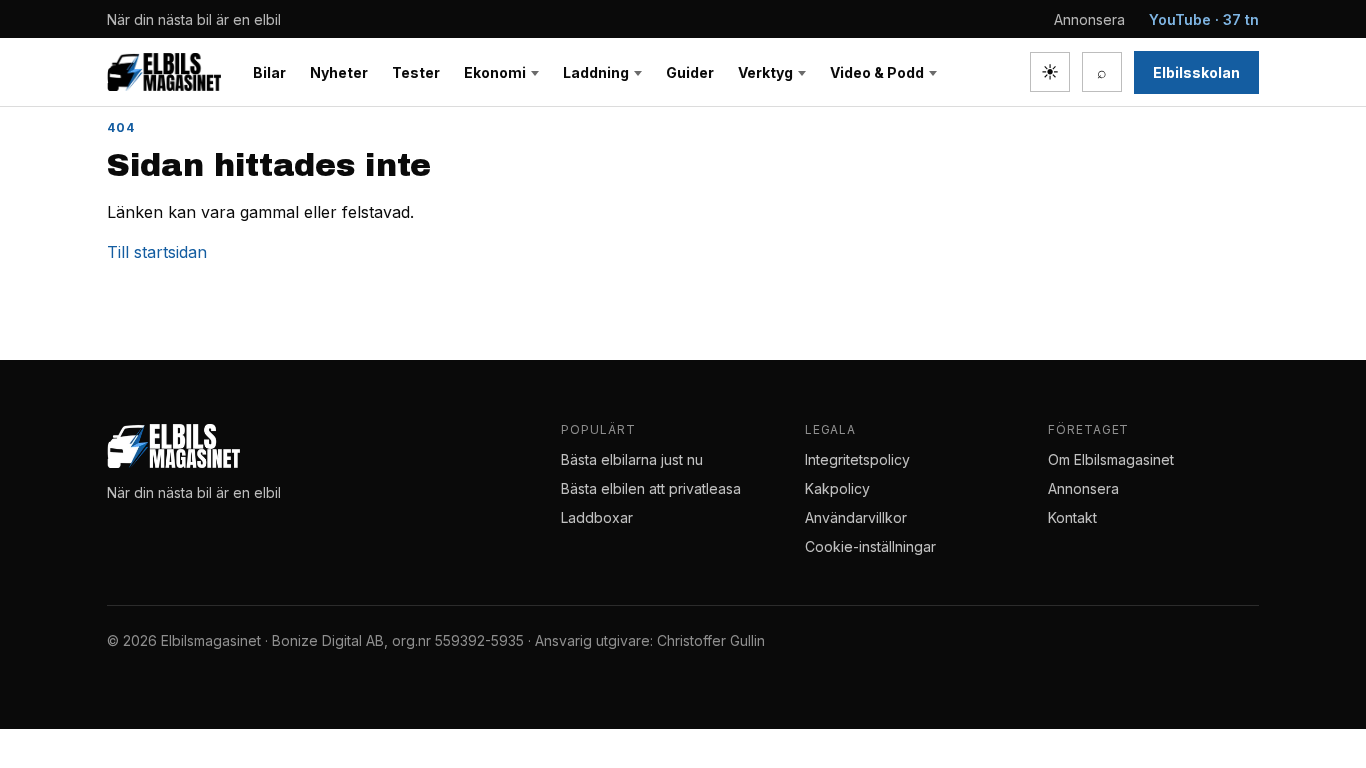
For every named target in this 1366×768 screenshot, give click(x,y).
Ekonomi (495, 72)
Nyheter (339, 72)
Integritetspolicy (857, 459)
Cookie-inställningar (870, 546)
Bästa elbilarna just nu (632, 459)
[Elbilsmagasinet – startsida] (164, 72)
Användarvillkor (856, 517)
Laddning (596, 72)
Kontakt (1072, 517)
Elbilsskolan (1196, 72)
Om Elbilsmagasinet (1111, 459)
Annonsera (1089, 19)
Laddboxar (597, 517)
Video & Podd (877, 72)
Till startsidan (157, 252)
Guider (690, 72)
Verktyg (765, 72)
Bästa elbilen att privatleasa (651, 488)
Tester (416, 72)
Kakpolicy (837, 488)
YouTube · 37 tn (1204, 19)
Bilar (269, 72)
